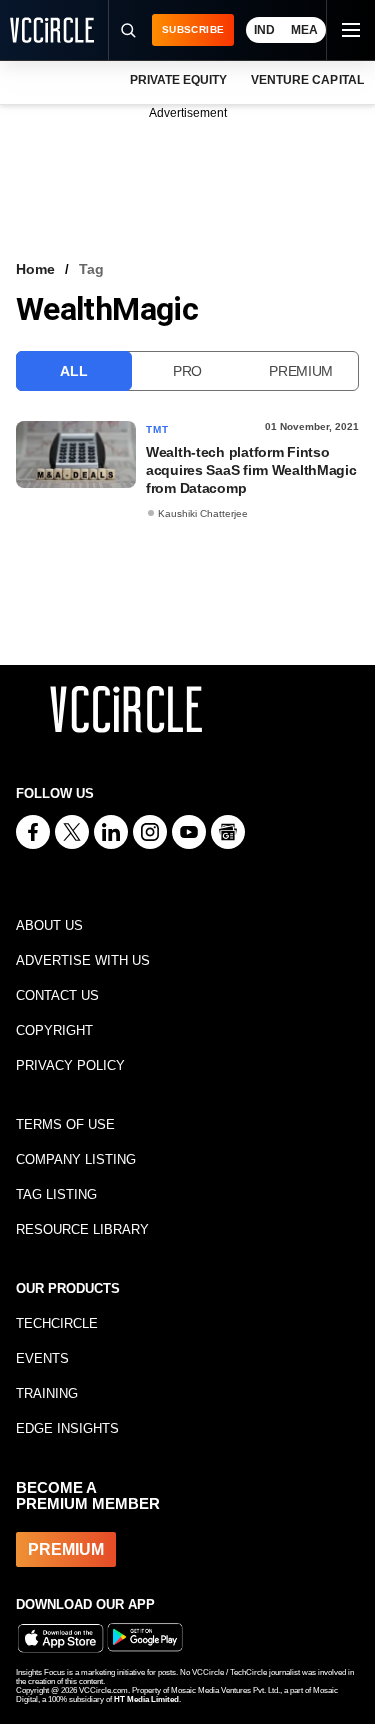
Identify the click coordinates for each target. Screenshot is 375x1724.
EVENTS (42, 1358)
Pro (187, 371)
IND (264, 30)
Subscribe (193, 29)
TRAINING (47, 1393)
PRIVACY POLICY (70, 1065)
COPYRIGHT (54, 1030)
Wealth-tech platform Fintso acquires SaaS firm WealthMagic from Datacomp (251, 470)
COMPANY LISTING (76, 1159)
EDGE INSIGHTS (67, 1428)
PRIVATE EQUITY (178, 80)
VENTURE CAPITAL (307, 80)
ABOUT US (49, 925)
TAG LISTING (56, 1194)
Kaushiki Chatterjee (203, 513)
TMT (158, 429)
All (73, 371)
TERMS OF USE (65, 1124)
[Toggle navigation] (350, 30)
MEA (304, 30)
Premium (301, 371)
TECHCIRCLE (57, 1323)
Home (35, 269)
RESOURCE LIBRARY (82, 1229)
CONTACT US (57, 995)
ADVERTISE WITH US (83, 960)
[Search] (127, 30)
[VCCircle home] (52, 30)
